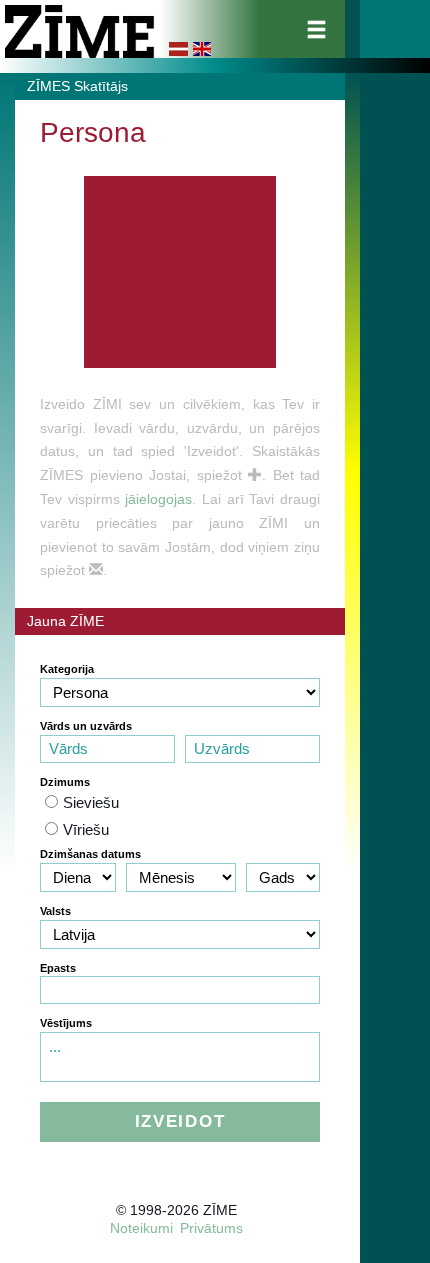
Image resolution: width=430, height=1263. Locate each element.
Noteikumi (141, 1228)
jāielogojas (158, 499)
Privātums (211, 1228)
